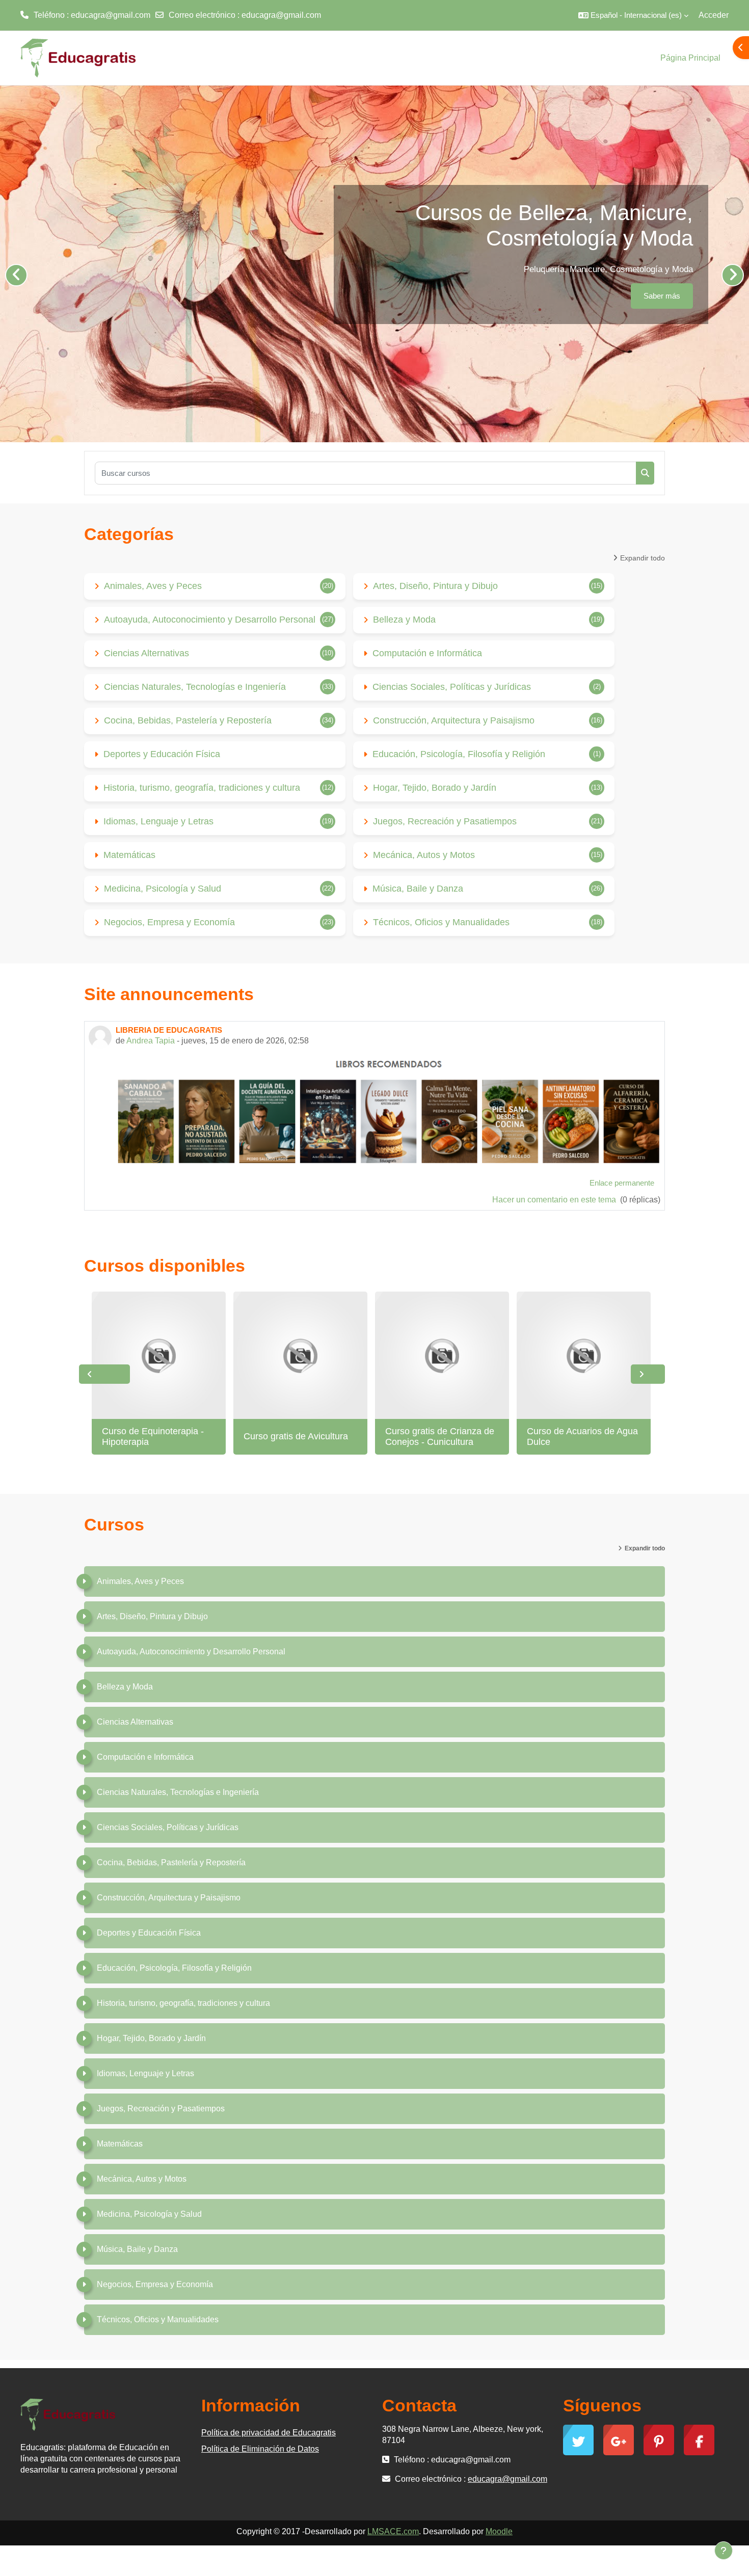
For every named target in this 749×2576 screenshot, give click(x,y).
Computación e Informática (427, 653)
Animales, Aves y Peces (153, 586)
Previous (104, 1374)
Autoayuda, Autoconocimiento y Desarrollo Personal (210, 620)
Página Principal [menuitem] (690, 58)
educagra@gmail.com (281, 15)
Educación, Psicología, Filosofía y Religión (459, 754)
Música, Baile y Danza (418, 889)
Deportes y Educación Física (162, 754)
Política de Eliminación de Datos (260, 2449)
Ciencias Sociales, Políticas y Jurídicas (452, 687)
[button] (633, 15)
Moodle (499, 2531)
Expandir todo (643, 558)
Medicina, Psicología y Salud (163, 889)
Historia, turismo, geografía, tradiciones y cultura (202, 788)
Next (648, 1374)
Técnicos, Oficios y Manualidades (441, 922)
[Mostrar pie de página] (724, 2551)
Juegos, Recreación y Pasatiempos (445, 821)
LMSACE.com (393, 2531)
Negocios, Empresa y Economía (169, 922)
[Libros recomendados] (388, 1111)
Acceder (714, 15)
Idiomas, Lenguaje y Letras (158, 821)
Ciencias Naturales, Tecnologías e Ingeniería (195, 687)
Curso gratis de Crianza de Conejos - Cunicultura (440, 1437)
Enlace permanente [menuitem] (622, 1183)
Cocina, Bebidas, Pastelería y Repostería (188, 720)
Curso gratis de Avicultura (296, 1436)
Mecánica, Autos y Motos (424, 855)
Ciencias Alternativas (146, 653)
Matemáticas (129, 855)
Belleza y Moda (404, 620)
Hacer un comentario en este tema (555, 1200)
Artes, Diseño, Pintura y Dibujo (435, 586)
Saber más (662, 296)
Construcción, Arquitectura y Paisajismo (454, 720)
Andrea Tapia (151, 1041)
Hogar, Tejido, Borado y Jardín (435, 788)
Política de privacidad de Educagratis (269, 2433)
